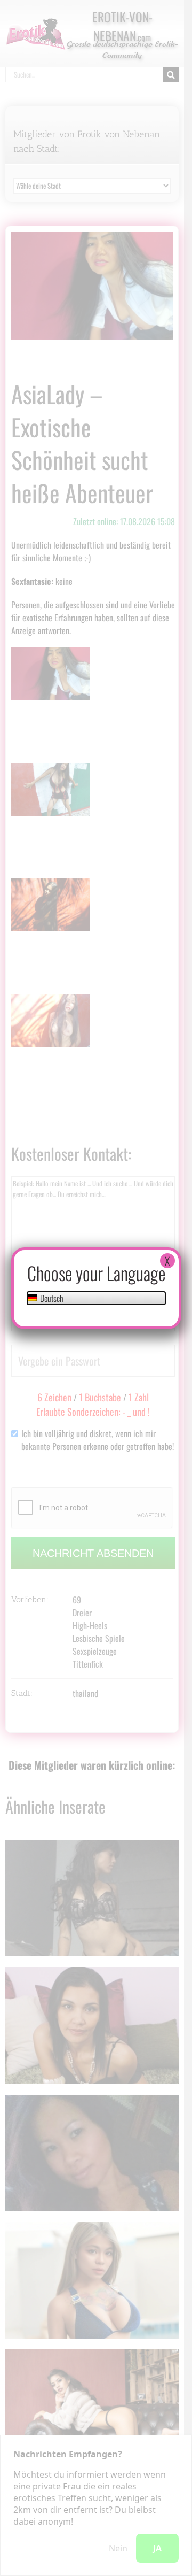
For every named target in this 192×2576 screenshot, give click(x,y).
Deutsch (51, 1298)
